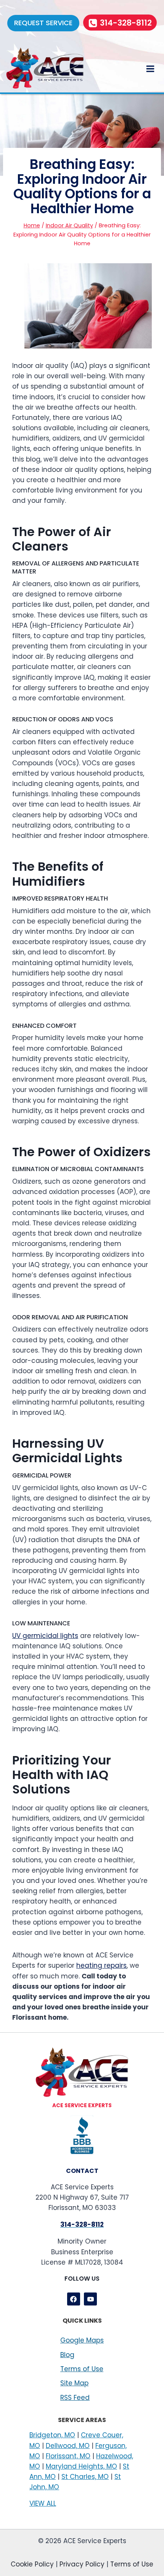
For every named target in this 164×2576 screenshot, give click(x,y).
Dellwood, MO (68, 2446)
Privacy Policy (82, 2564)
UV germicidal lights (45, 1636)
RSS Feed (75, 2398)
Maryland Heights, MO (81, 2466)
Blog (67, 2355)
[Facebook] (74, 2299)
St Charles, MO (85, 2477)
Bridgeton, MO (52, 2435)
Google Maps (82, 2340)
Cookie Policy (32, 2564)
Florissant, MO (68, 2456)
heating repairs (101, 1965)
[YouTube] (90, 2299)
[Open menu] (150, 69)
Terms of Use (82, 2369)
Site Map (74, 2383)
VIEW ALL (43, 2503)
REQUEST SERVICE (43, 23)
